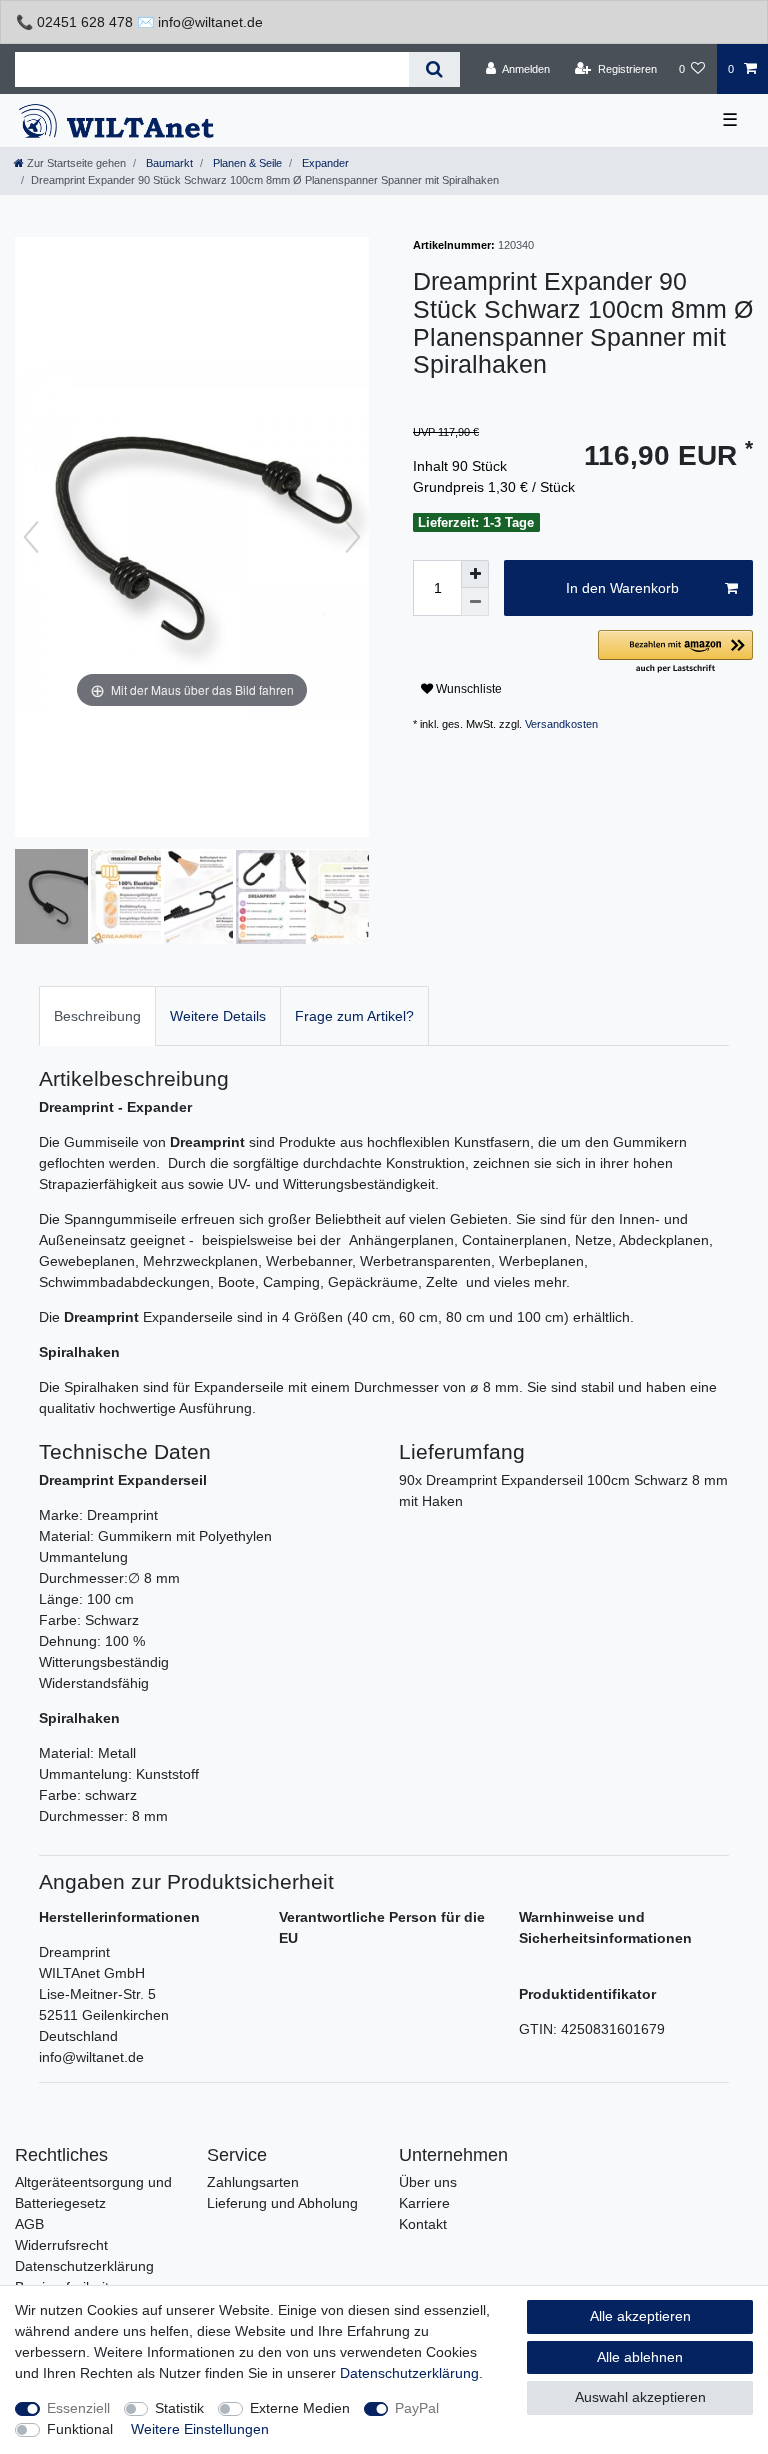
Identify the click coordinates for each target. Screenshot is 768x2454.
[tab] (97, 1015)
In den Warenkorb (622, 588)
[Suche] (434, 69)
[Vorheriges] (31, 537)
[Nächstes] (353, 537)
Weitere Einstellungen (200, 2429)
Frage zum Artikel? (354, 1016)
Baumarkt (168, 163)
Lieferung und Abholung (282, 2203)
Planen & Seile (246, 163)
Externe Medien (300, 2408)
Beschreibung (97, 1016)
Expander (324, 163)
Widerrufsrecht (61, 2245)
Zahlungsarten (253, 2182)
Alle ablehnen (640, 2357)
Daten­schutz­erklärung (409, 2373)
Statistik (179, 2408)
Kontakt (423, 2224)
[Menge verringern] (475, 602)
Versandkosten (561, 724)
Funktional (80, 2429)
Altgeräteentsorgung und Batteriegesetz (93, 2192)
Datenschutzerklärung (84, 2266)
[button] (675, 652)
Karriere (424, 2203)
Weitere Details (218, 1016)
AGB (29, 2224)
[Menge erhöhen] (475, 574)
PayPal (417, 2408)
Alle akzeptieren (640, 2316)
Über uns (428, 2182)
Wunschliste (467, 689)
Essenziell (78, 2408)
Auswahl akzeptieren (640, 2397)
